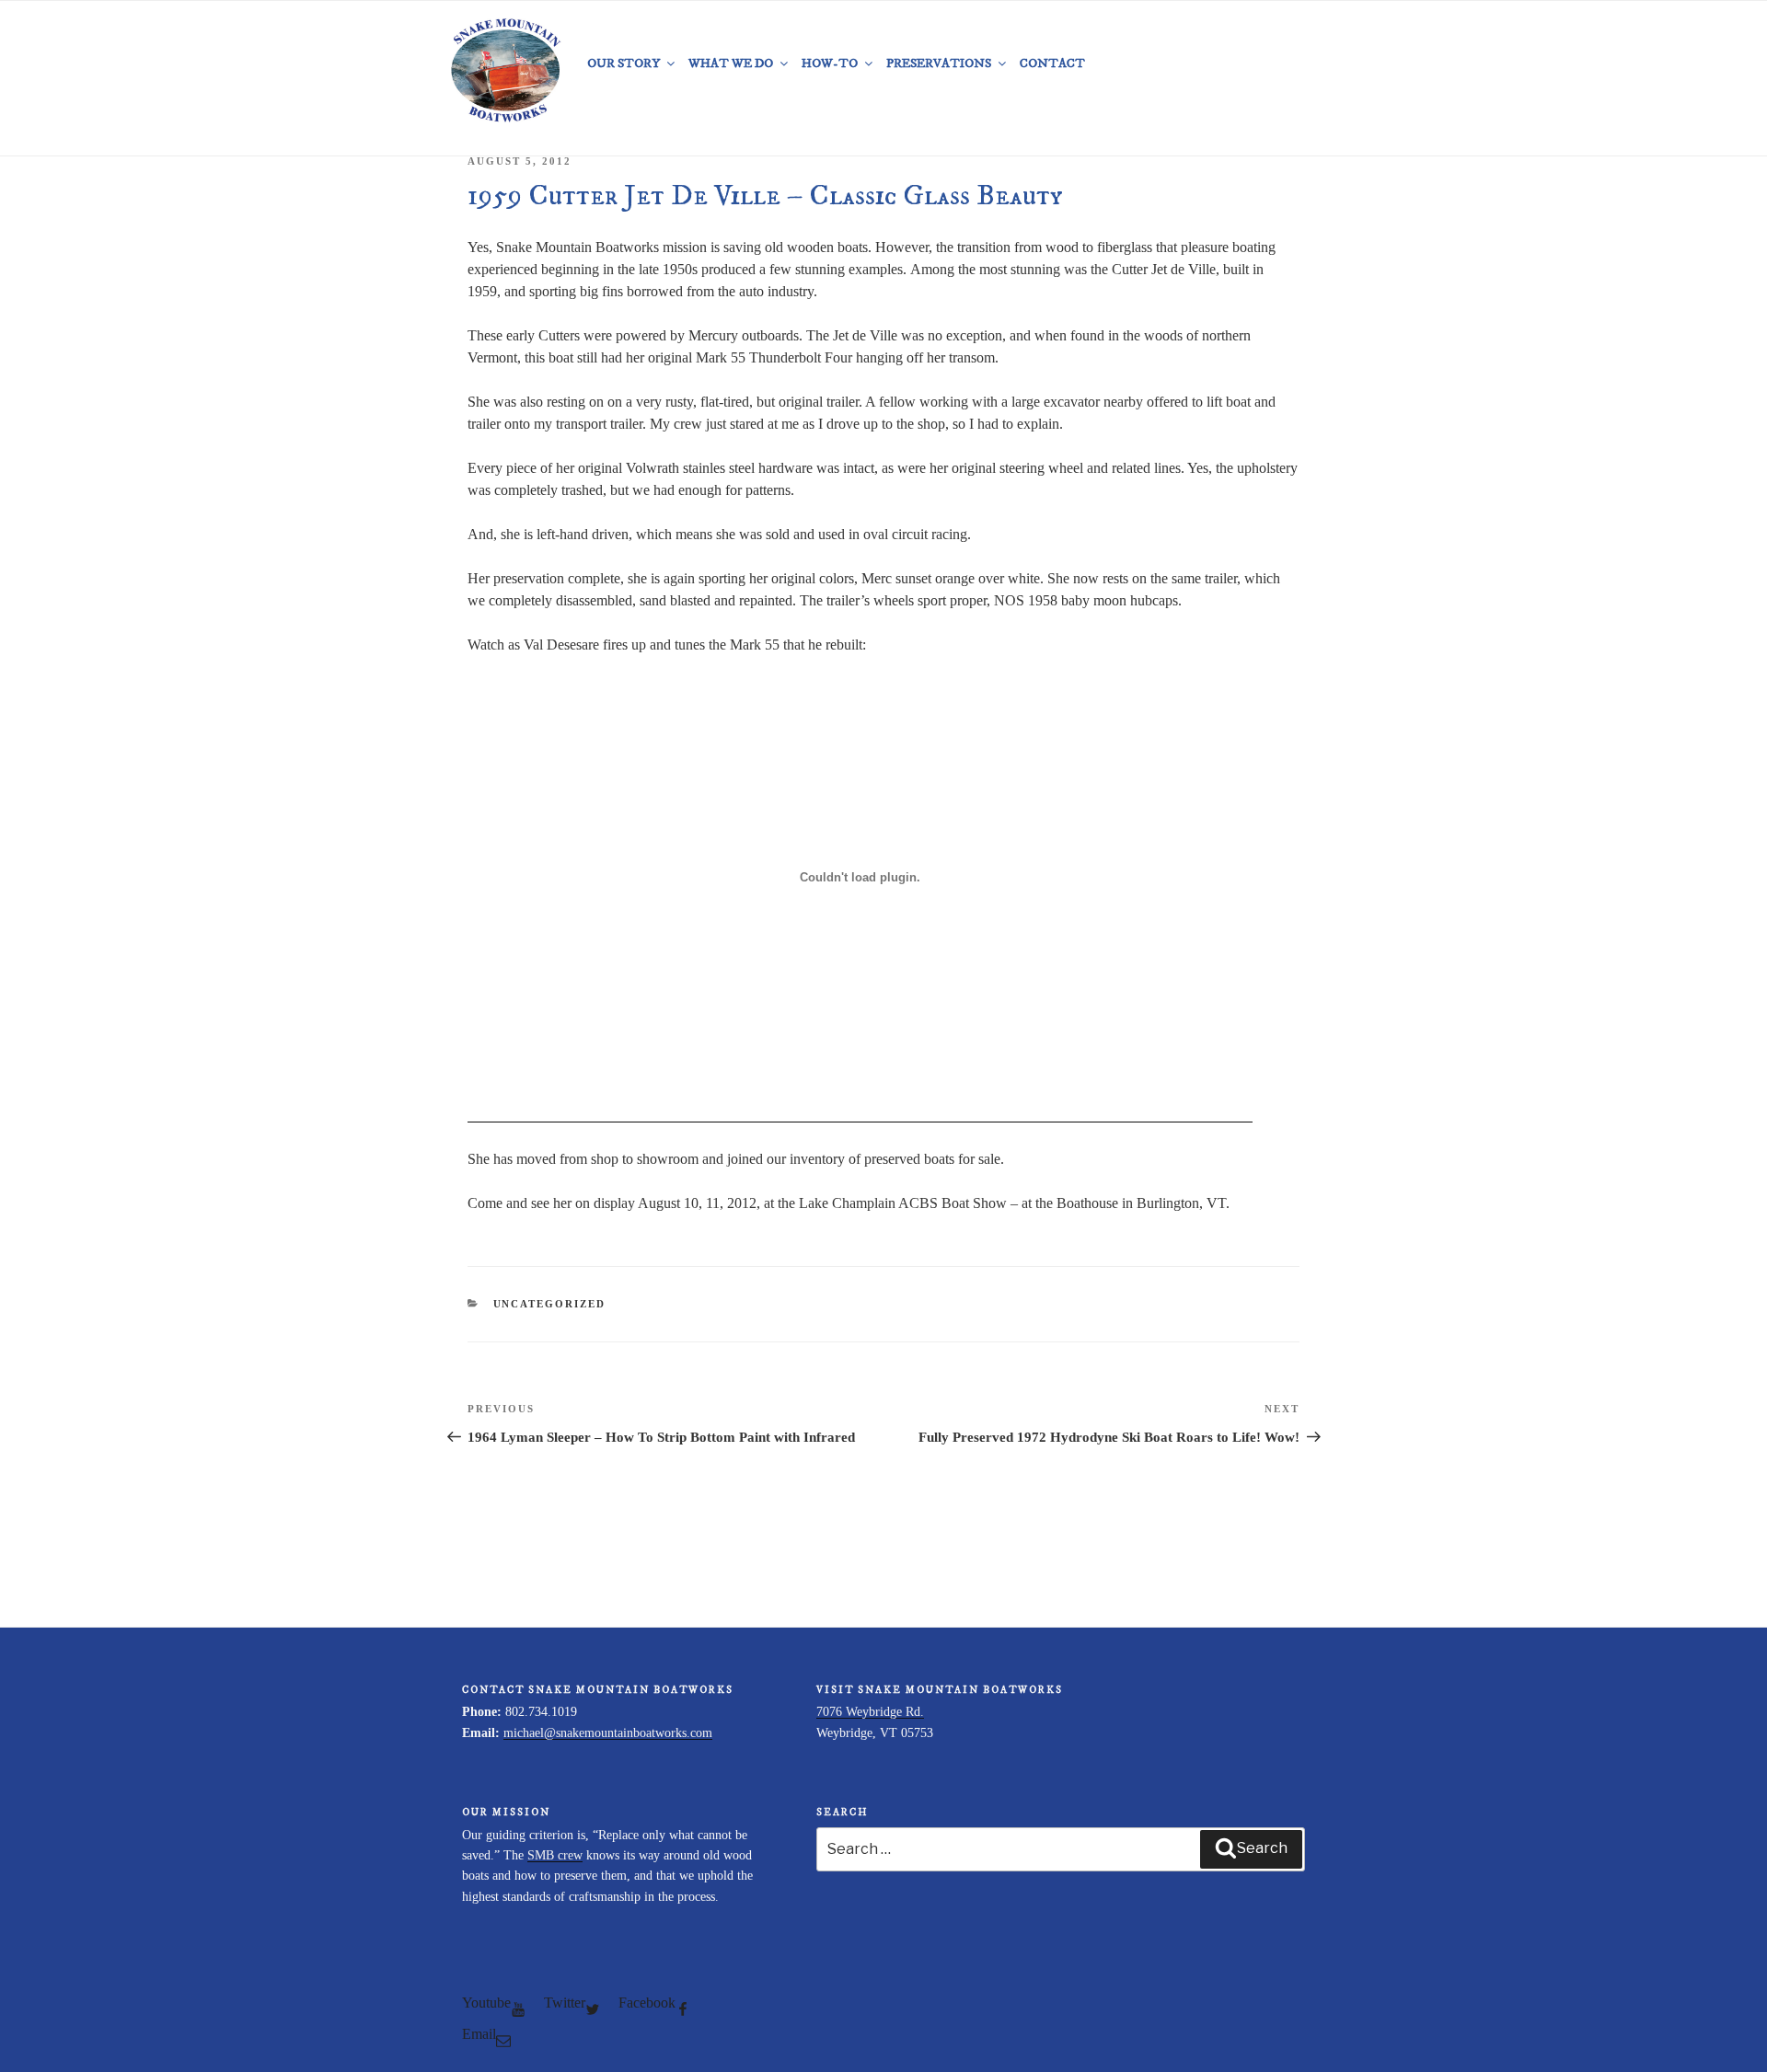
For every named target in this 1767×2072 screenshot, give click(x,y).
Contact (1052, 63)
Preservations (939, 63)
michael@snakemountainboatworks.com (608, 1733)
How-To (830, 63)
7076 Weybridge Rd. (870, 1712)
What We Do (731, 63)
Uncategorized (550, 1304)
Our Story (624, 63)
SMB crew (555, 1855)
